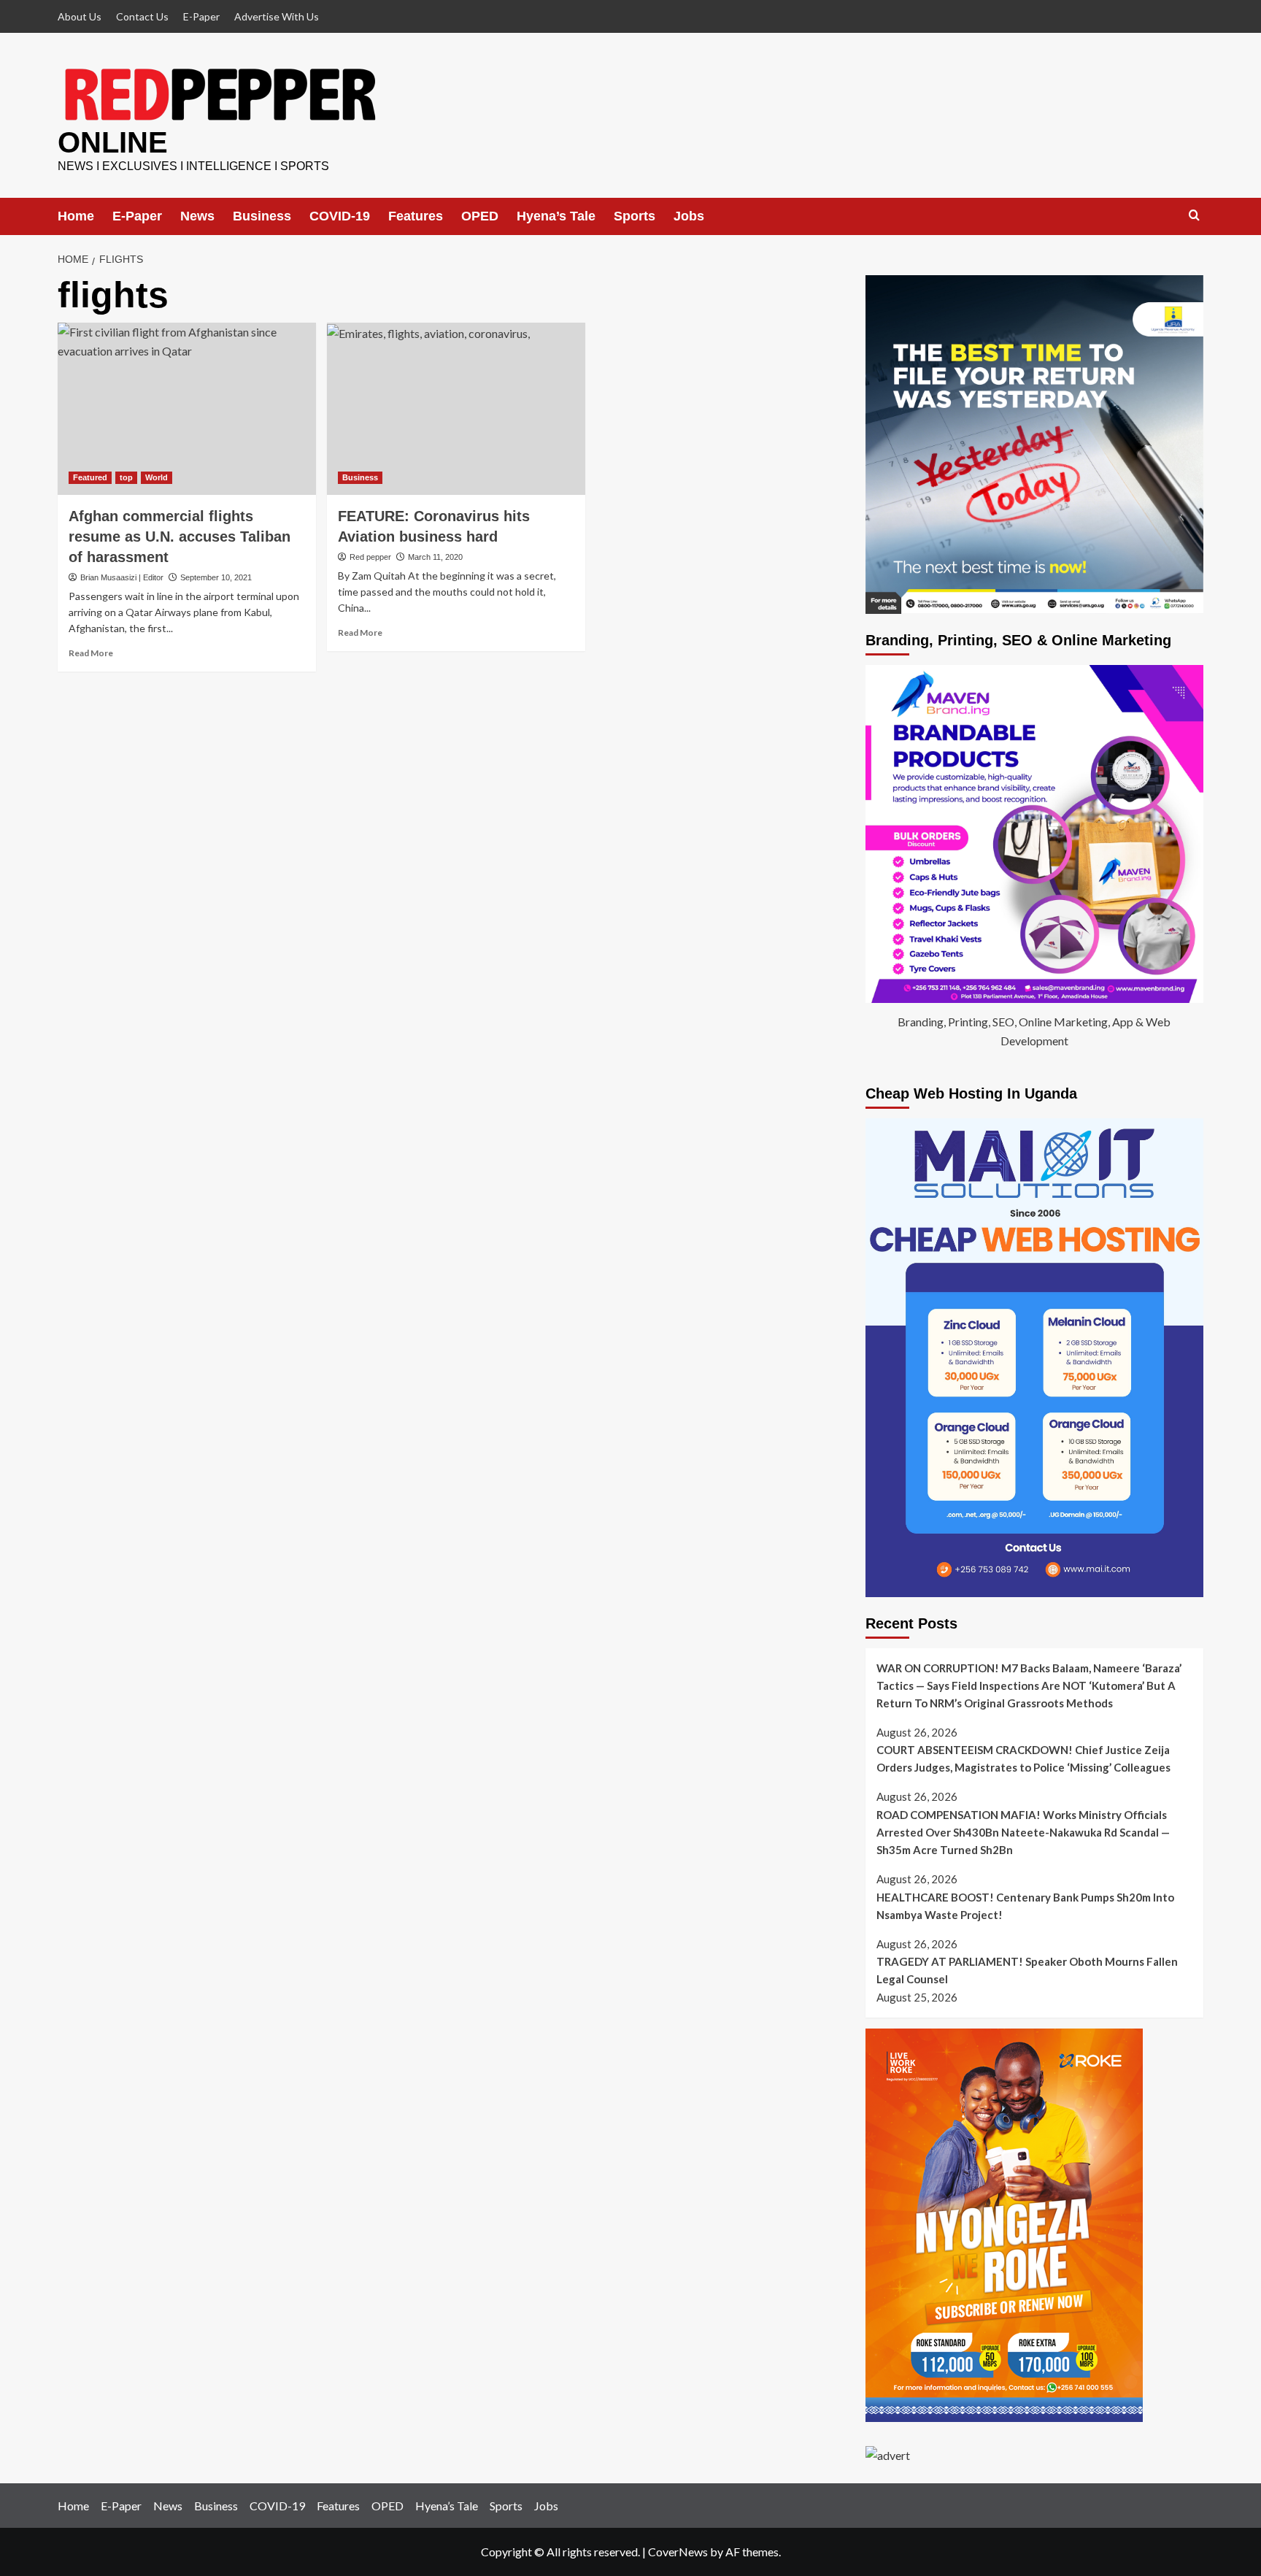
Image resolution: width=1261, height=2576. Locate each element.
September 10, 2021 (216, 577)
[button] (1194, 216)
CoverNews (678, 2552)
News (197, 216)
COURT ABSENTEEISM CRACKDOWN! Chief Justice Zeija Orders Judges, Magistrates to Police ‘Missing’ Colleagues (1023, 1758)
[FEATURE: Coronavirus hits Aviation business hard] (456, 409)
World (157, 477)
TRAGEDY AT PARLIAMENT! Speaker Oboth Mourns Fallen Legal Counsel (1027, 1970)
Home (76, 216)
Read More (91, 653)
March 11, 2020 (435, 557)
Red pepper (370, 557)
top (126, 477)
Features (416, 216)
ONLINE (113, 142)
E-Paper (201, 16)
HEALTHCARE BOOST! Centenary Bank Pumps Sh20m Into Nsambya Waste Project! (1025, 1906)
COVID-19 (340, 216)
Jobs (689, 216)
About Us (80, 16)
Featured (90, 477)
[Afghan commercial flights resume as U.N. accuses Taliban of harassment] (187, 409)
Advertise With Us (277, 16)
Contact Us (142, 16)
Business (262, 216)
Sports (635, 216)
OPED (480, 216)
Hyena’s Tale (556, 216)
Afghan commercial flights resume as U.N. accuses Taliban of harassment (180, 537)
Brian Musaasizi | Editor (122, 577)
